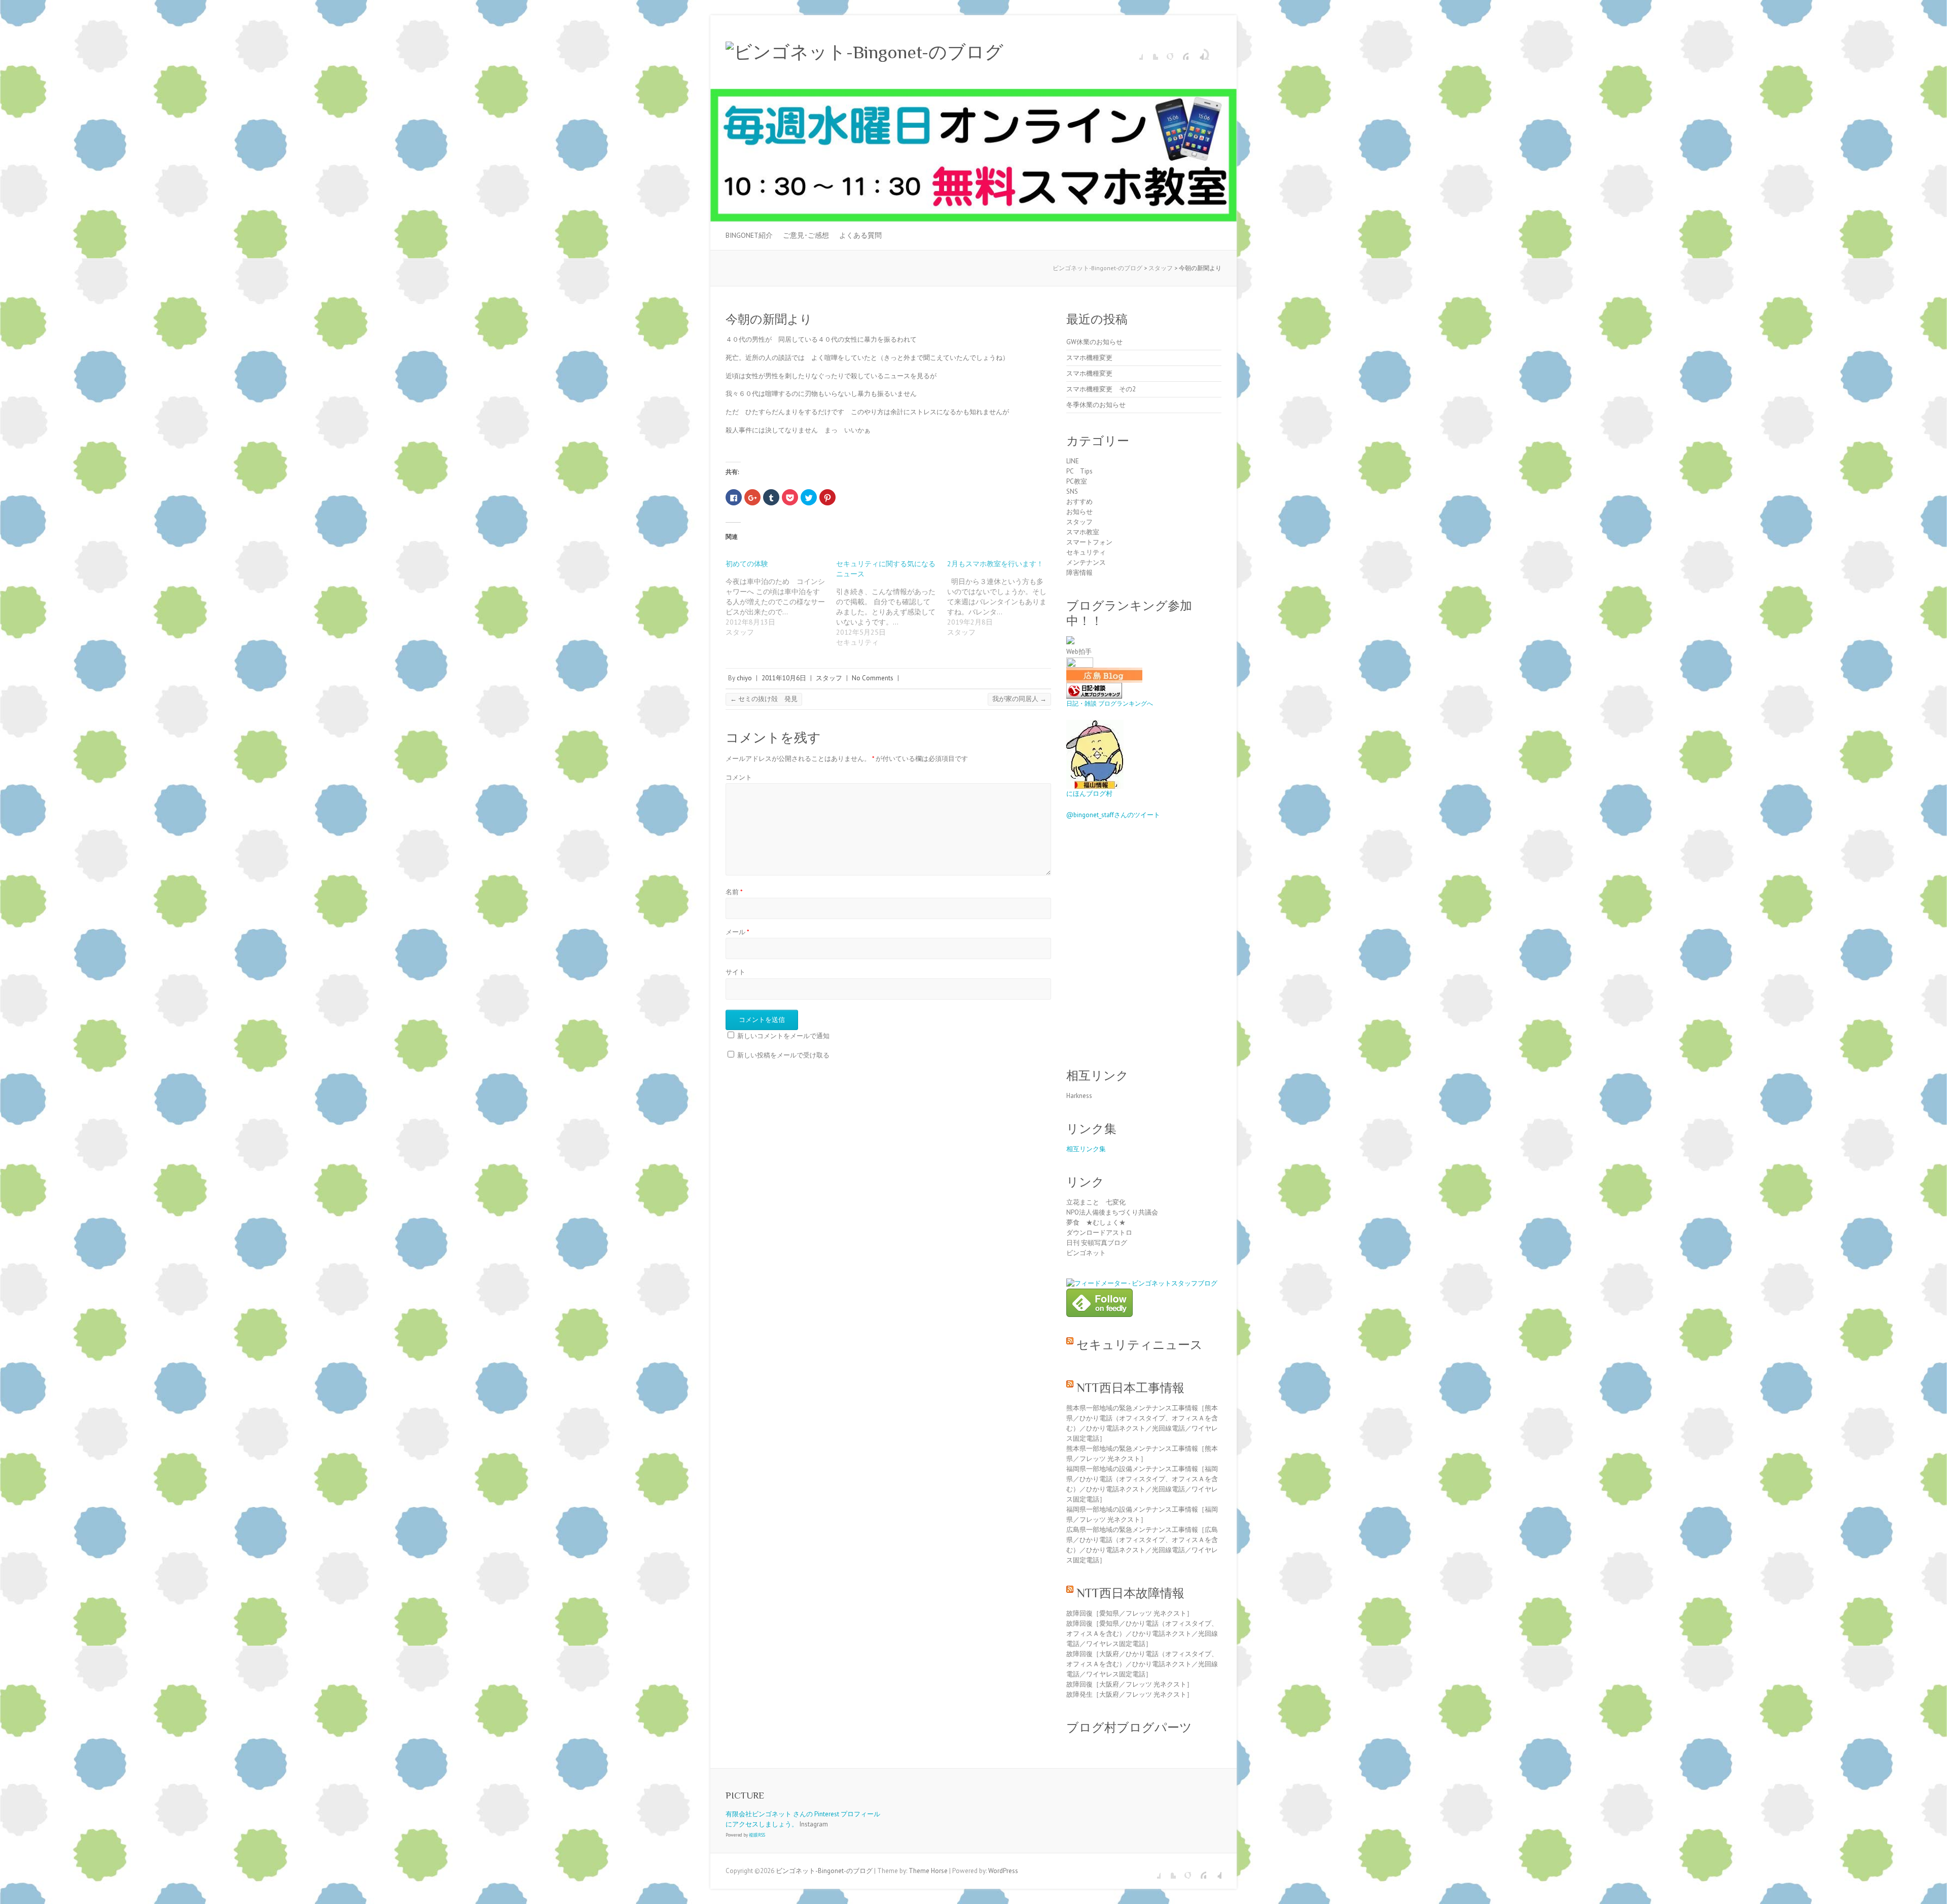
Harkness (1079, 1096)
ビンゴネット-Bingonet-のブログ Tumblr (1196, 52)
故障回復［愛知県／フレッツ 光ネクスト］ (1130, 1613)
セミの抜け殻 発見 (764, 699)
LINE (1073, 461)
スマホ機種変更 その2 (1101, 389)
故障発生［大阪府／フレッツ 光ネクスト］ (1130, 1694)
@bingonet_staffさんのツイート (1113, 815)
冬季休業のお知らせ (1096, 405)
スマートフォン (1089, 542)
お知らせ (1079, 512)
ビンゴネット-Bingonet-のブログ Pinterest (1181, 52)
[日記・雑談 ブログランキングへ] (1094, 688)
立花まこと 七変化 (1096, 1202)
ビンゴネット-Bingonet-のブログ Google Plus (1166, 52)
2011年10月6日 (784, 678)
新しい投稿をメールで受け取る (783, 1055)
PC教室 (1077, 481)
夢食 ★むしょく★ (1096, 1222)
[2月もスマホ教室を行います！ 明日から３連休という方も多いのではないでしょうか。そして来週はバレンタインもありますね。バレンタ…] (1002, 598)
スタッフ (829, 678)
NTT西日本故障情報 (1130, 1593)
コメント (739, 777)
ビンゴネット (1086, 1253)
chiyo (744, 678)
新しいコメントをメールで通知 (783, 1036)
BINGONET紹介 (749, 235)
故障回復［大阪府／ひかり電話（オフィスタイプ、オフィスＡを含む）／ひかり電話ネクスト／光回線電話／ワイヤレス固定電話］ (1142, 1664)
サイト (735, 972)
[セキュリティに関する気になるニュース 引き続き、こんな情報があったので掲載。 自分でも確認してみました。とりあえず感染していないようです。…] (891, 603)
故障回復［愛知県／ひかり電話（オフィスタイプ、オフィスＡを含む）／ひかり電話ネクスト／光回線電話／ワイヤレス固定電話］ (1142, 1634)
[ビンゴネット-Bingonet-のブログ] (864, 52)
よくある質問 (860, 235)
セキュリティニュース (1140, 1345)
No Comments (873, 678)
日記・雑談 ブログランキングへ (1110, 703)
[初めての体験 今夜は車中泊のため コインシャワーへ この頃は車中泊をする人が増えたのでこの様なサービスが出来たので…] (781, 598)
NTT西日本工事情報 (1130, 1388)
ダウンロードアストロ (1099, 1233)
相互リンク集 (1086, 1149)
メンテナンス (1086, 562)
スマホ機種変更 (1089, 358)
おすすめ (1079, 502)
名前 (734, 892)
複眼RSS (757, 1835)
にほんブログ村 (1089, 794)
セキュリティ (1086, 552)
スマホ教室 (1083, 532)
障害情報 (1079, 573)
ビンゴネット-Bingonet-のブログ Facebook (1135, 52)
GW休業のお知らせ (1094, 342)
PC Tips (1079, 471)
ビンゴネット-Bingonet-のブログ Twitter (1150, 52)
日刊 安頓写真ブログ (1097, 1243)
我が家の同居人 (1019, 699)
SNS (1072, 491)
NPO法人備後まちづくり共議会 (1112, 1212)
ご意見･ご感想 (806, 235)
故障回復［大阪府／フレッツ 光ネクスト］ (1130, 1684)
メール (737, 932)
